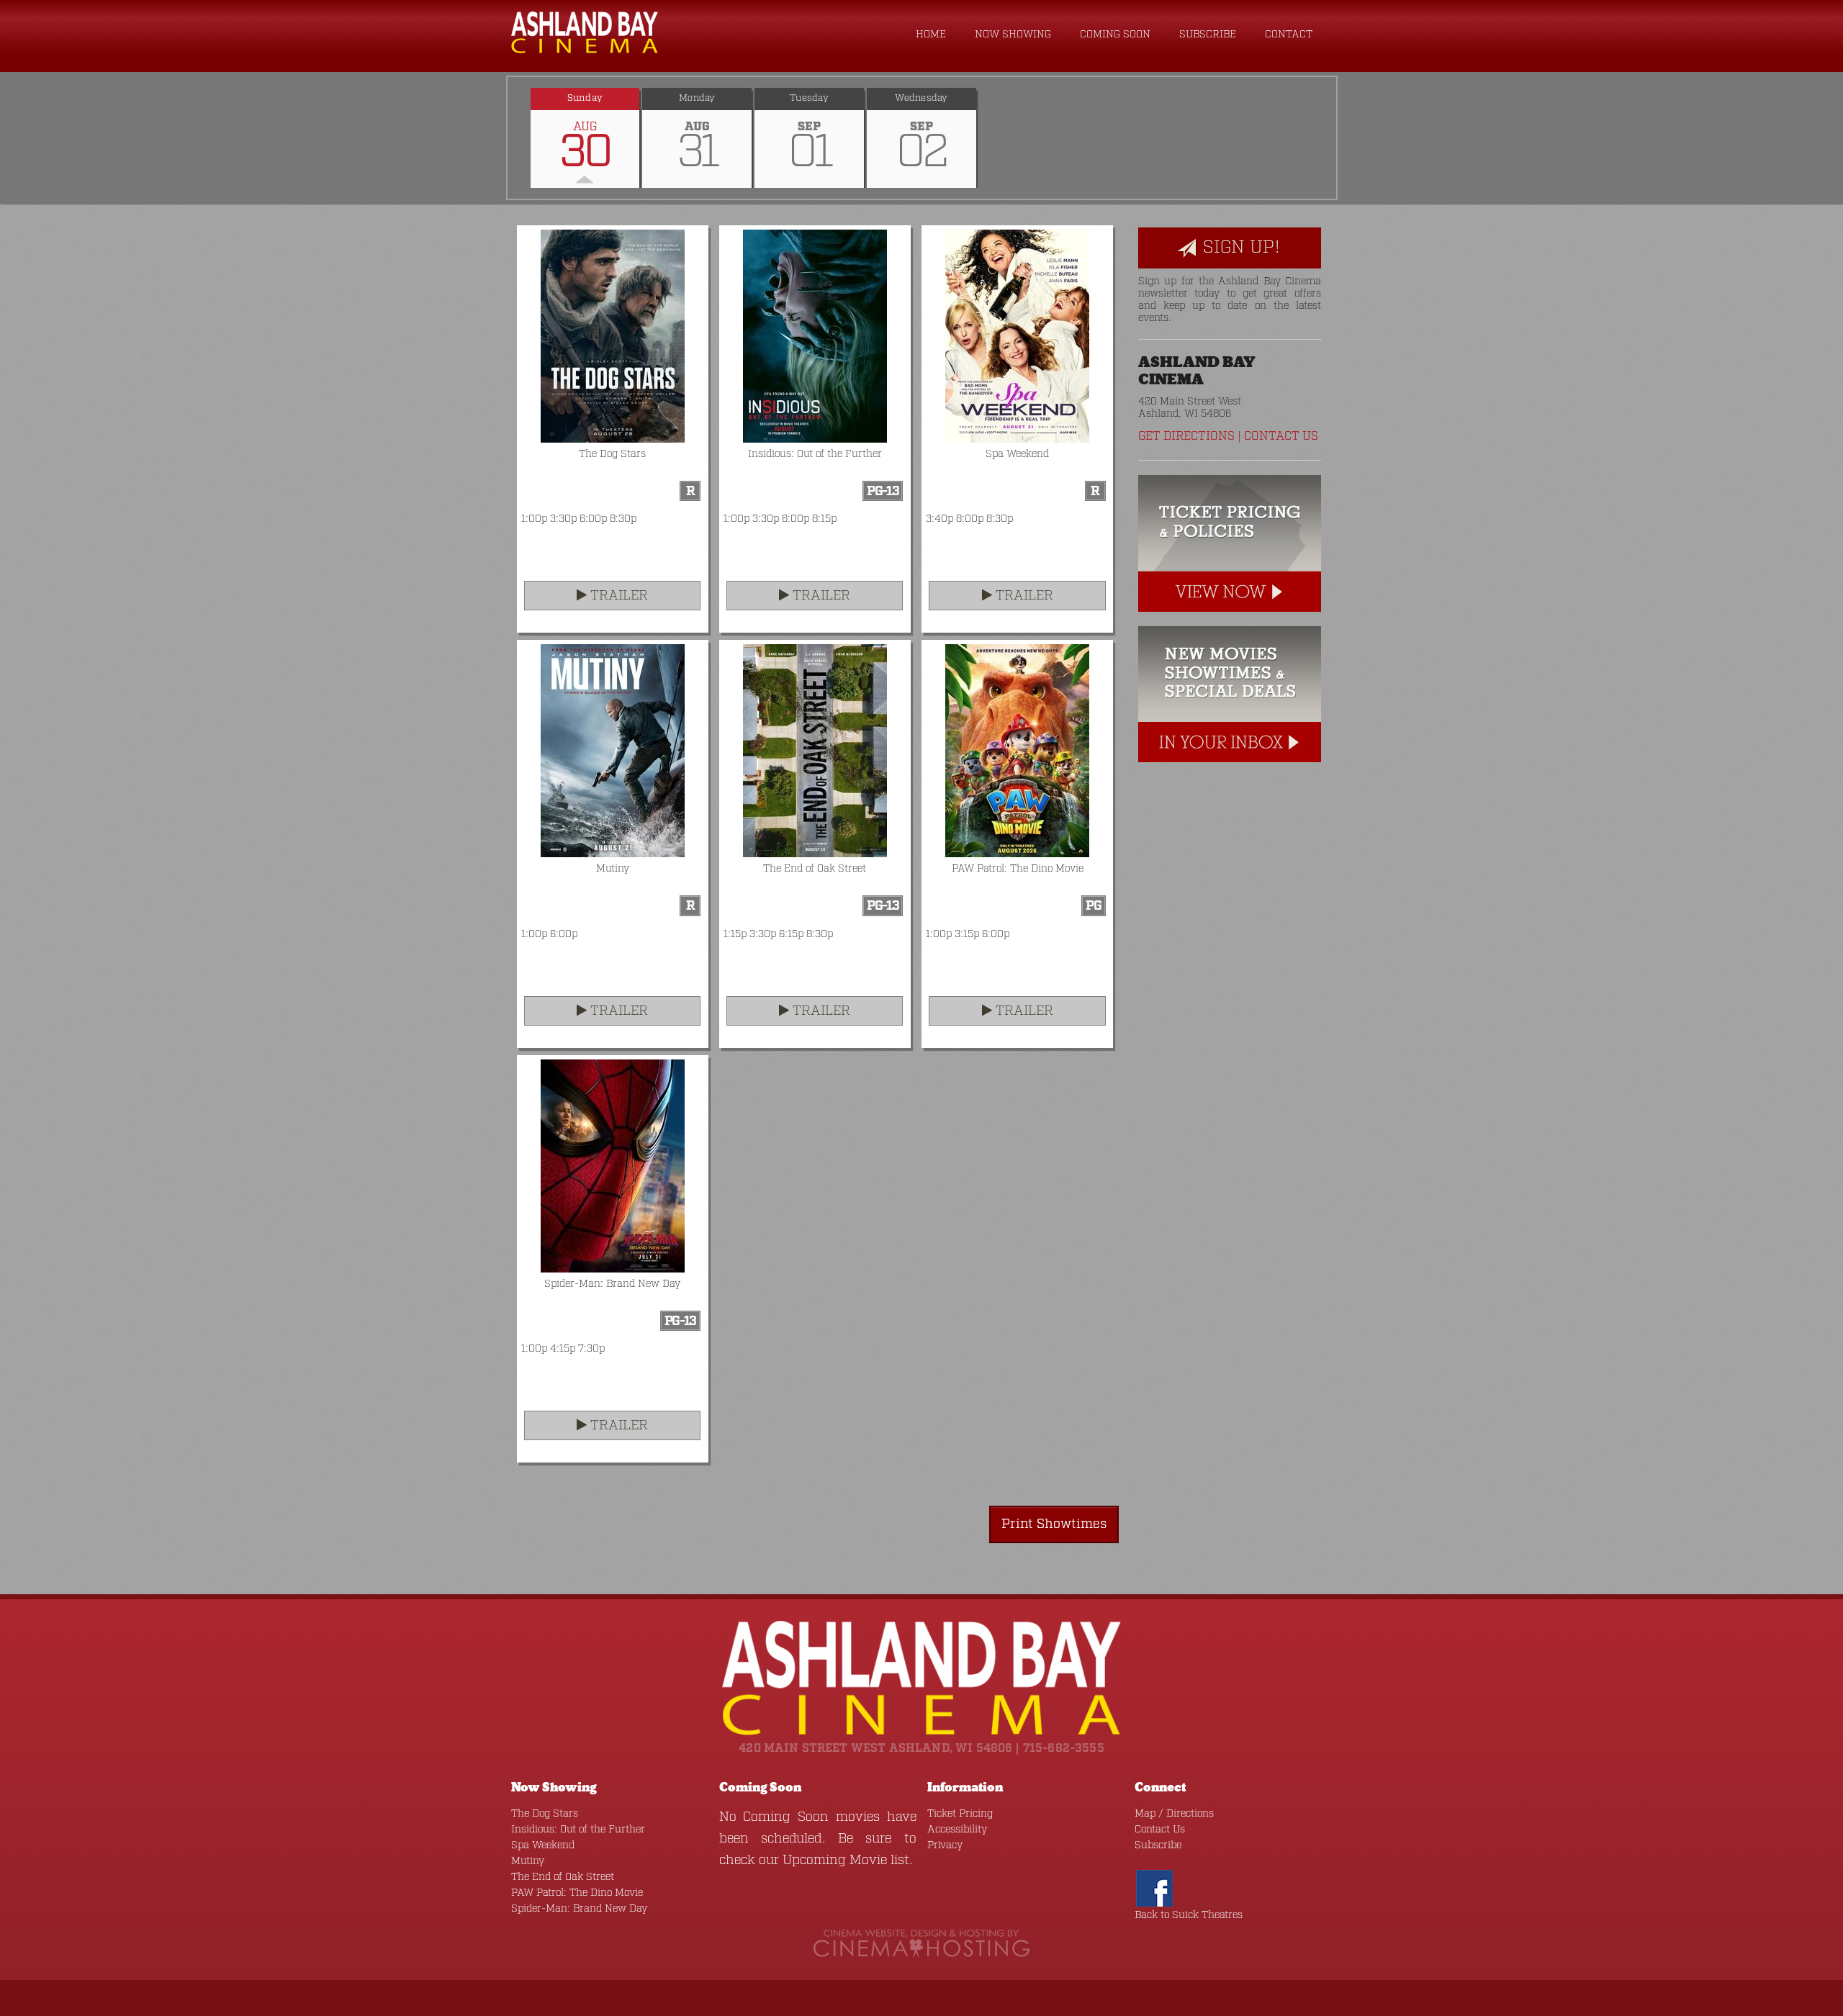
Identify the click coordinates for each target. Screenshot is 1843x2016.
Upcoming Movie (835, 1861)
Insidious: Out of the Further (578, 1830)
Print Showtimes (1054, 1524)
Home (931, 35)
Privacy (945, 1845)
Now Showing (1013, 35)
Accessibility (957, 1830)
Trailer (617, 596)
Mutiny (528, 1861)
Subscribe (1208, 35)
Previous (508, 137)
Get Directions (1186, 437)
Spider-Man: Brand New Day (579, 1909)
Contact (1289, 35)
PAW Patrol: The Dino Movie (577, 1893)
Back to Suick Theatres (1189, 1915)
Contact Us (1281, 437)
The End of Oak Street (563, 1877)
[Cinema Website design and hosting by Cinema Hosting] (921, 1944)
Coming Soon (1115, 35)
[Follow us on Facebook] (1154, 1889)
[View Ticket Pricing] (1230, 543)
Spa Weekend (543, 1845)
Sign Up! (1239, 248)
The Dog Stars (545, 1814)
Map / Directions (1174, 1814)
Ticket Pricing (960, 1814)
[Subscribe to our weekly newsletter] (1230, 695)
